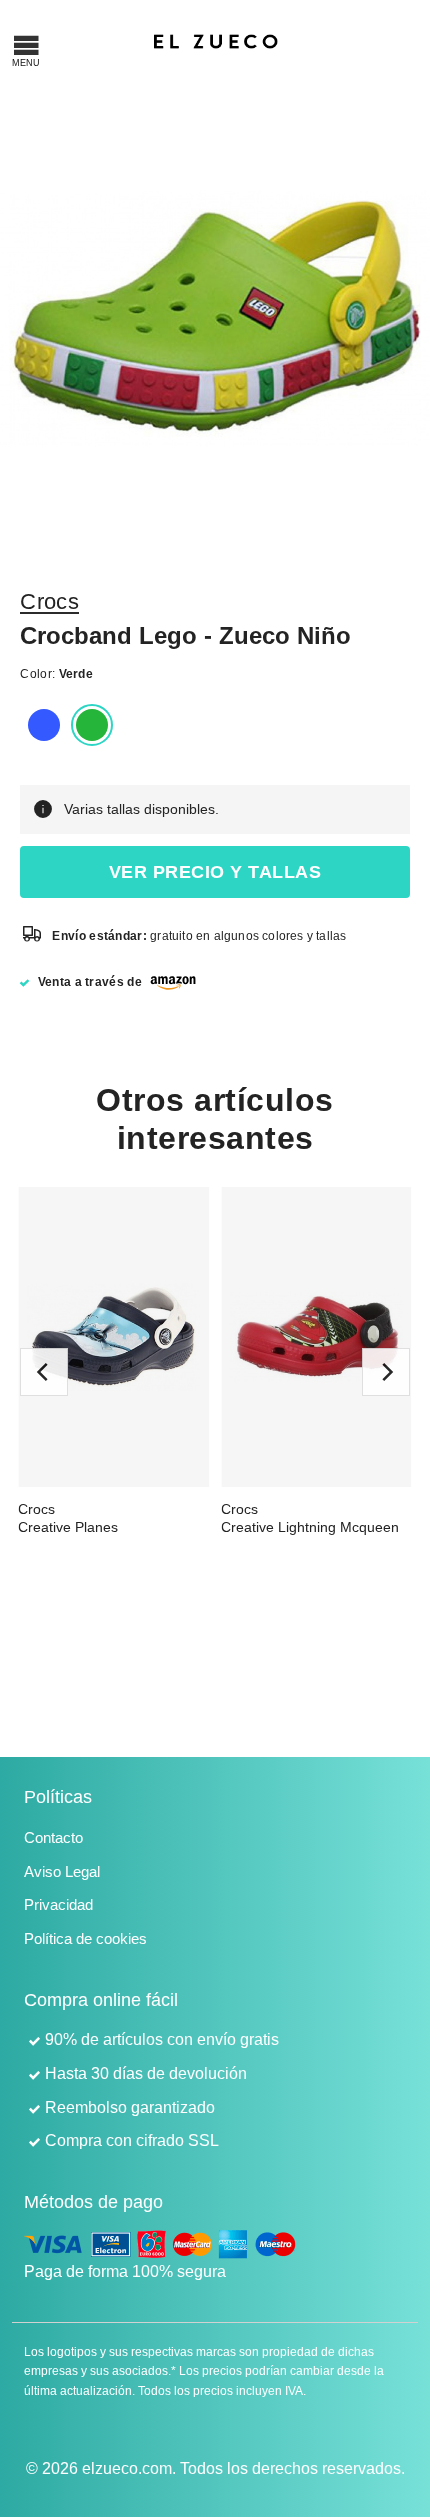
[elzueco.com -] (215, 40)
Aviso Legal (62, 1871)
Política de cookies (85, 1938)
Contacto (53, 1837)
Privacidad (58, 1904)
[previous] (44, 1372)
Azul (44, 725)
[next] (386, 1372)
